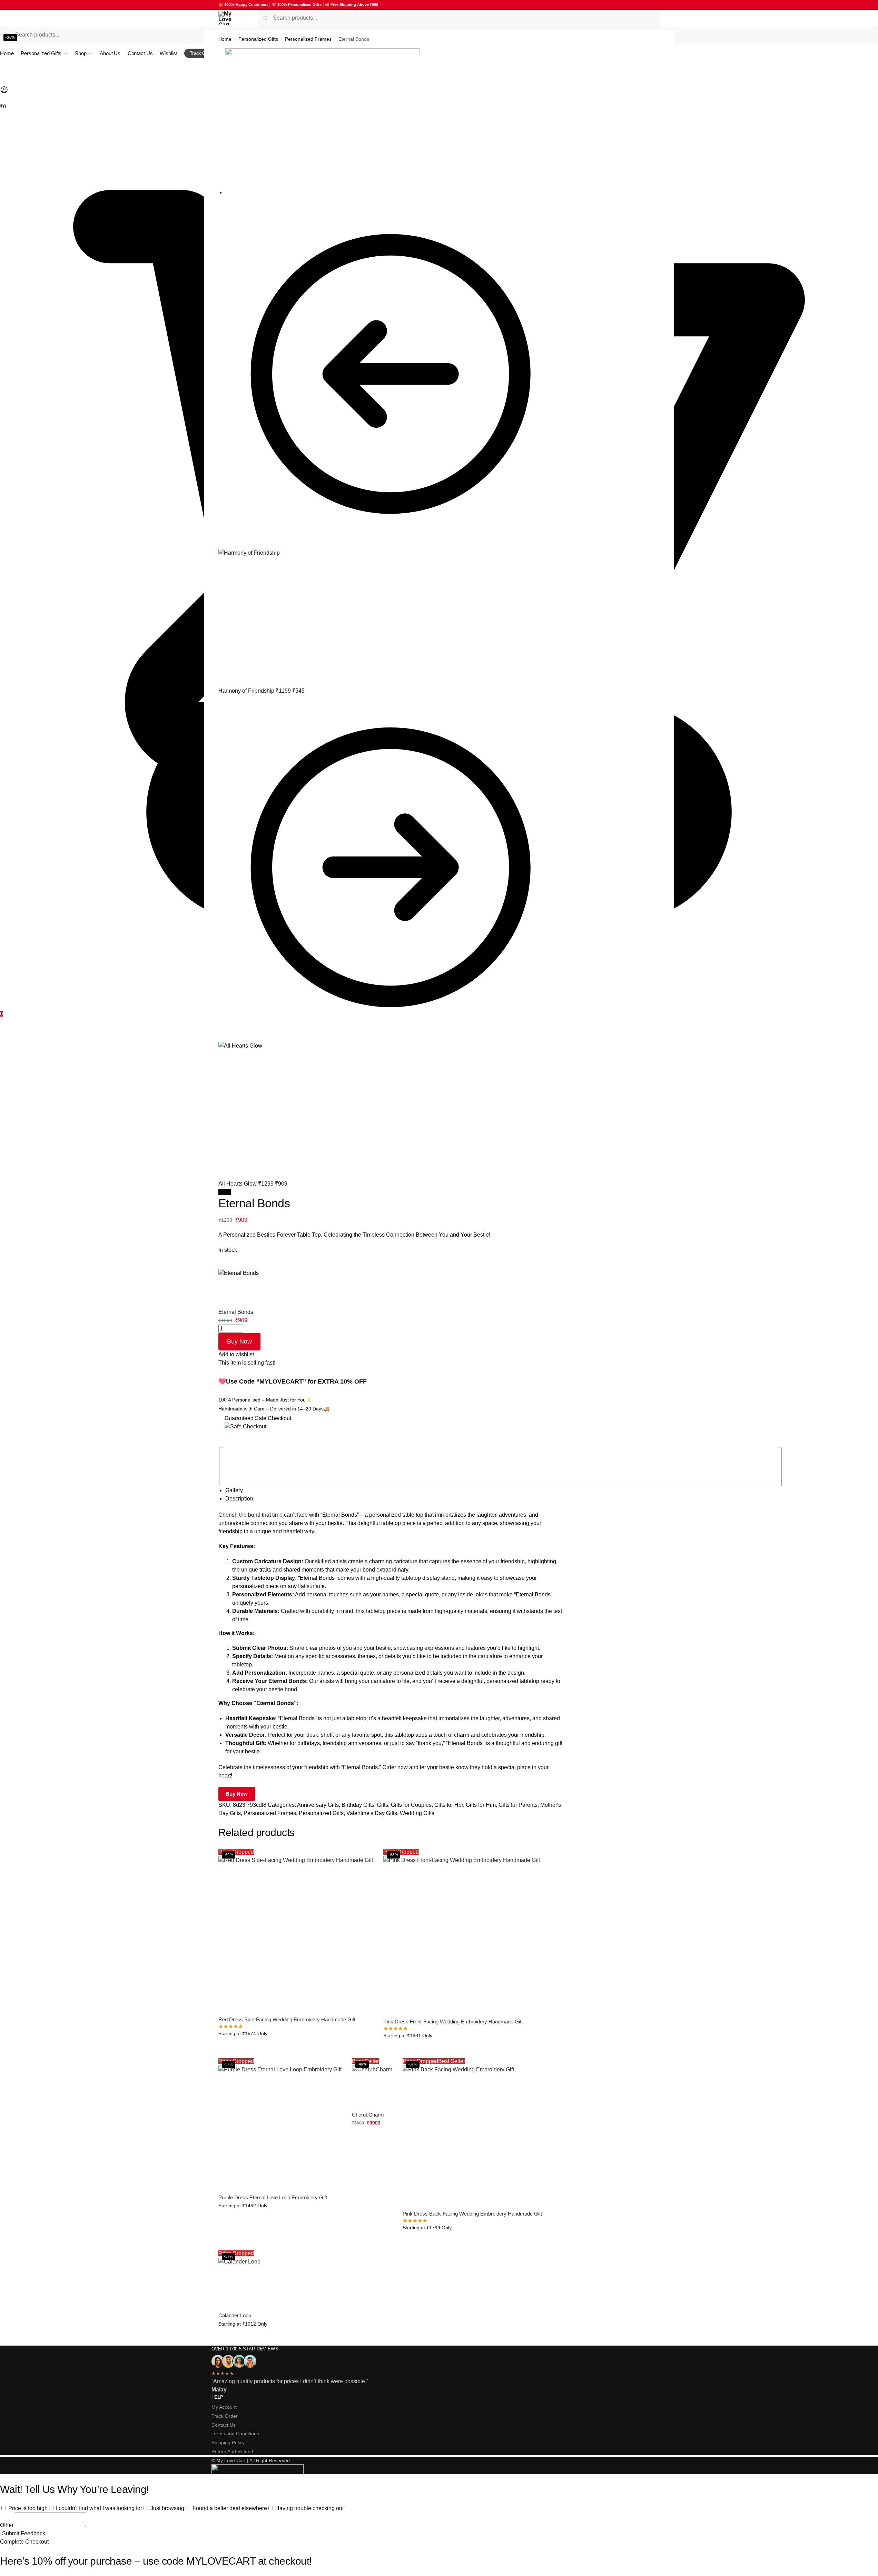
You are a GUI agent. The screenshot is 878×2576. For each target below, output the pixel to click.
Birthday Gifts (358, 1805)
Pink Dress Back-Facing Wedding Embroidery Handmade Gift (472, 2214)
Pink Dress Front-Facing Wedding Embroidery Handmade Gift (453, 2022)
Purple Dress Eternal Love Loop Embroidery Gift (273, 2197)
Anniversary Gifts (318, 1805)
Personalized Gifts (258, 39)
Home (225, 39)
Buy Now (239, 1341)
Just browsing (167, 2508)
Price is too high (28, 2508)
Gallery (234, 1490)
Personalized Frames (308, 39)
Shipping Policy (228, 2443)
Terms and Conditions (235, 2434)
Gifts (383, 1805)
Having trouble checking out (309, 2508)
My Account (224, 2407)
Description (239, 1499)
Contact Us (224, 2425)
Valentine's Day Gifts (372, 1813)
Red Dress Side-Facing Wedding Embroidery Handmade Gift (287, 2019)
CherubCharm (368, 2115)
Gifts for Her (449, 1805)
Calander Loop (235, 2315)
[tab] (394, 1490)
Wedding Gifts (417, 1813)
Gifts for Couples (411, 1805)
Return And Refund (232, 2451)
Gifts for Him (481, 1805)
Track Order (225, 2416)
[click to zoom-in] (394, 121)
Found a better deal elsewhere (230, 2508)
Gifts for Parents (518, 1805)
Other (7, 2525)
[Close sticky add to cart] (220, 1265)
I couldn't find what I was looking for (99, 2508)
